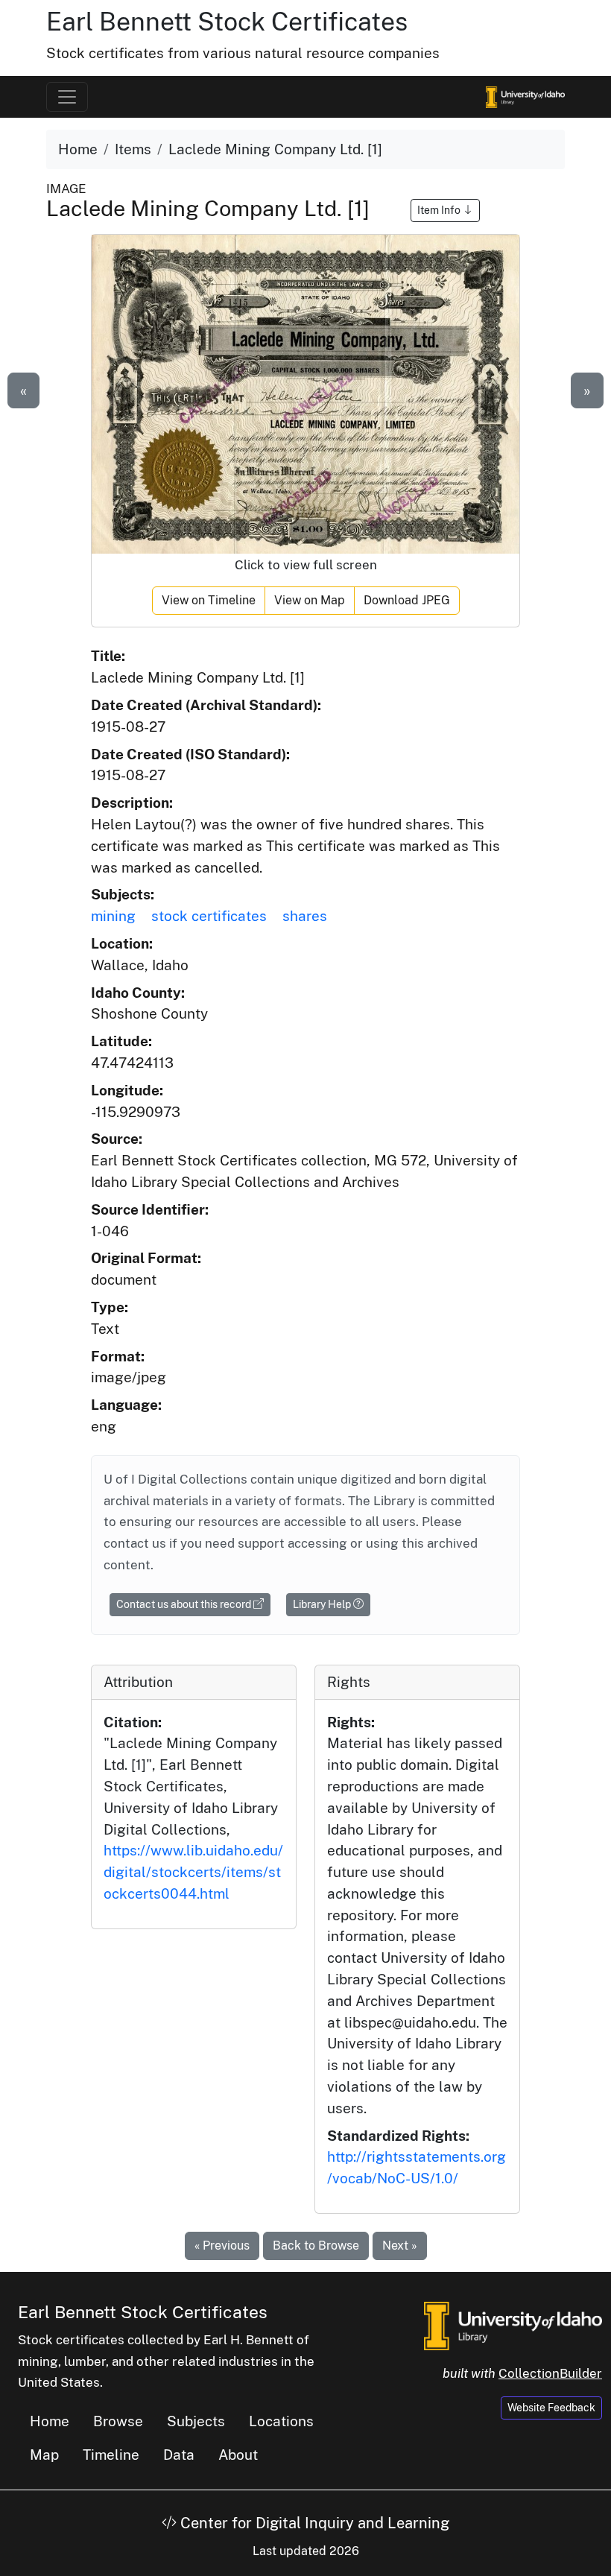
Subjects (196, 2421)
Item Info (440, 210)
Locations (281, 2421)
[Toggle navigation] (67, 97)
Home (78, 149)
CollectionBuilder (550, 2373)
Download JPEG (407, 600)
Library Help (323, 1604)
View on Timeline (209, 600)
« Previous (222, 2246)
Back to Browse (316, 2246)
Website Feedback (551, 2408)
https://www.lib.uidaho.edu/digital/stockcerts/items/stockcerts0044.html (193, 1872)
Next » (400, 2246)
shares (305, 916)
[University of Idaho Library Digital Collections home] (513, 2325)
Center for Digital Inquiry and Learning (313, 2523)
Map (44, 2455)
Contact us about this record (185, 1604)
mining (113, 916)
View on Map (310, 600)
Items (133, 149)
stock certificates (209, 916)
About (238, 2455)
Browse (118, 2421)
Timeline (111, 2455)
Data (179, 2455)
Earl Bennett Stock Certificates (227, 21)
